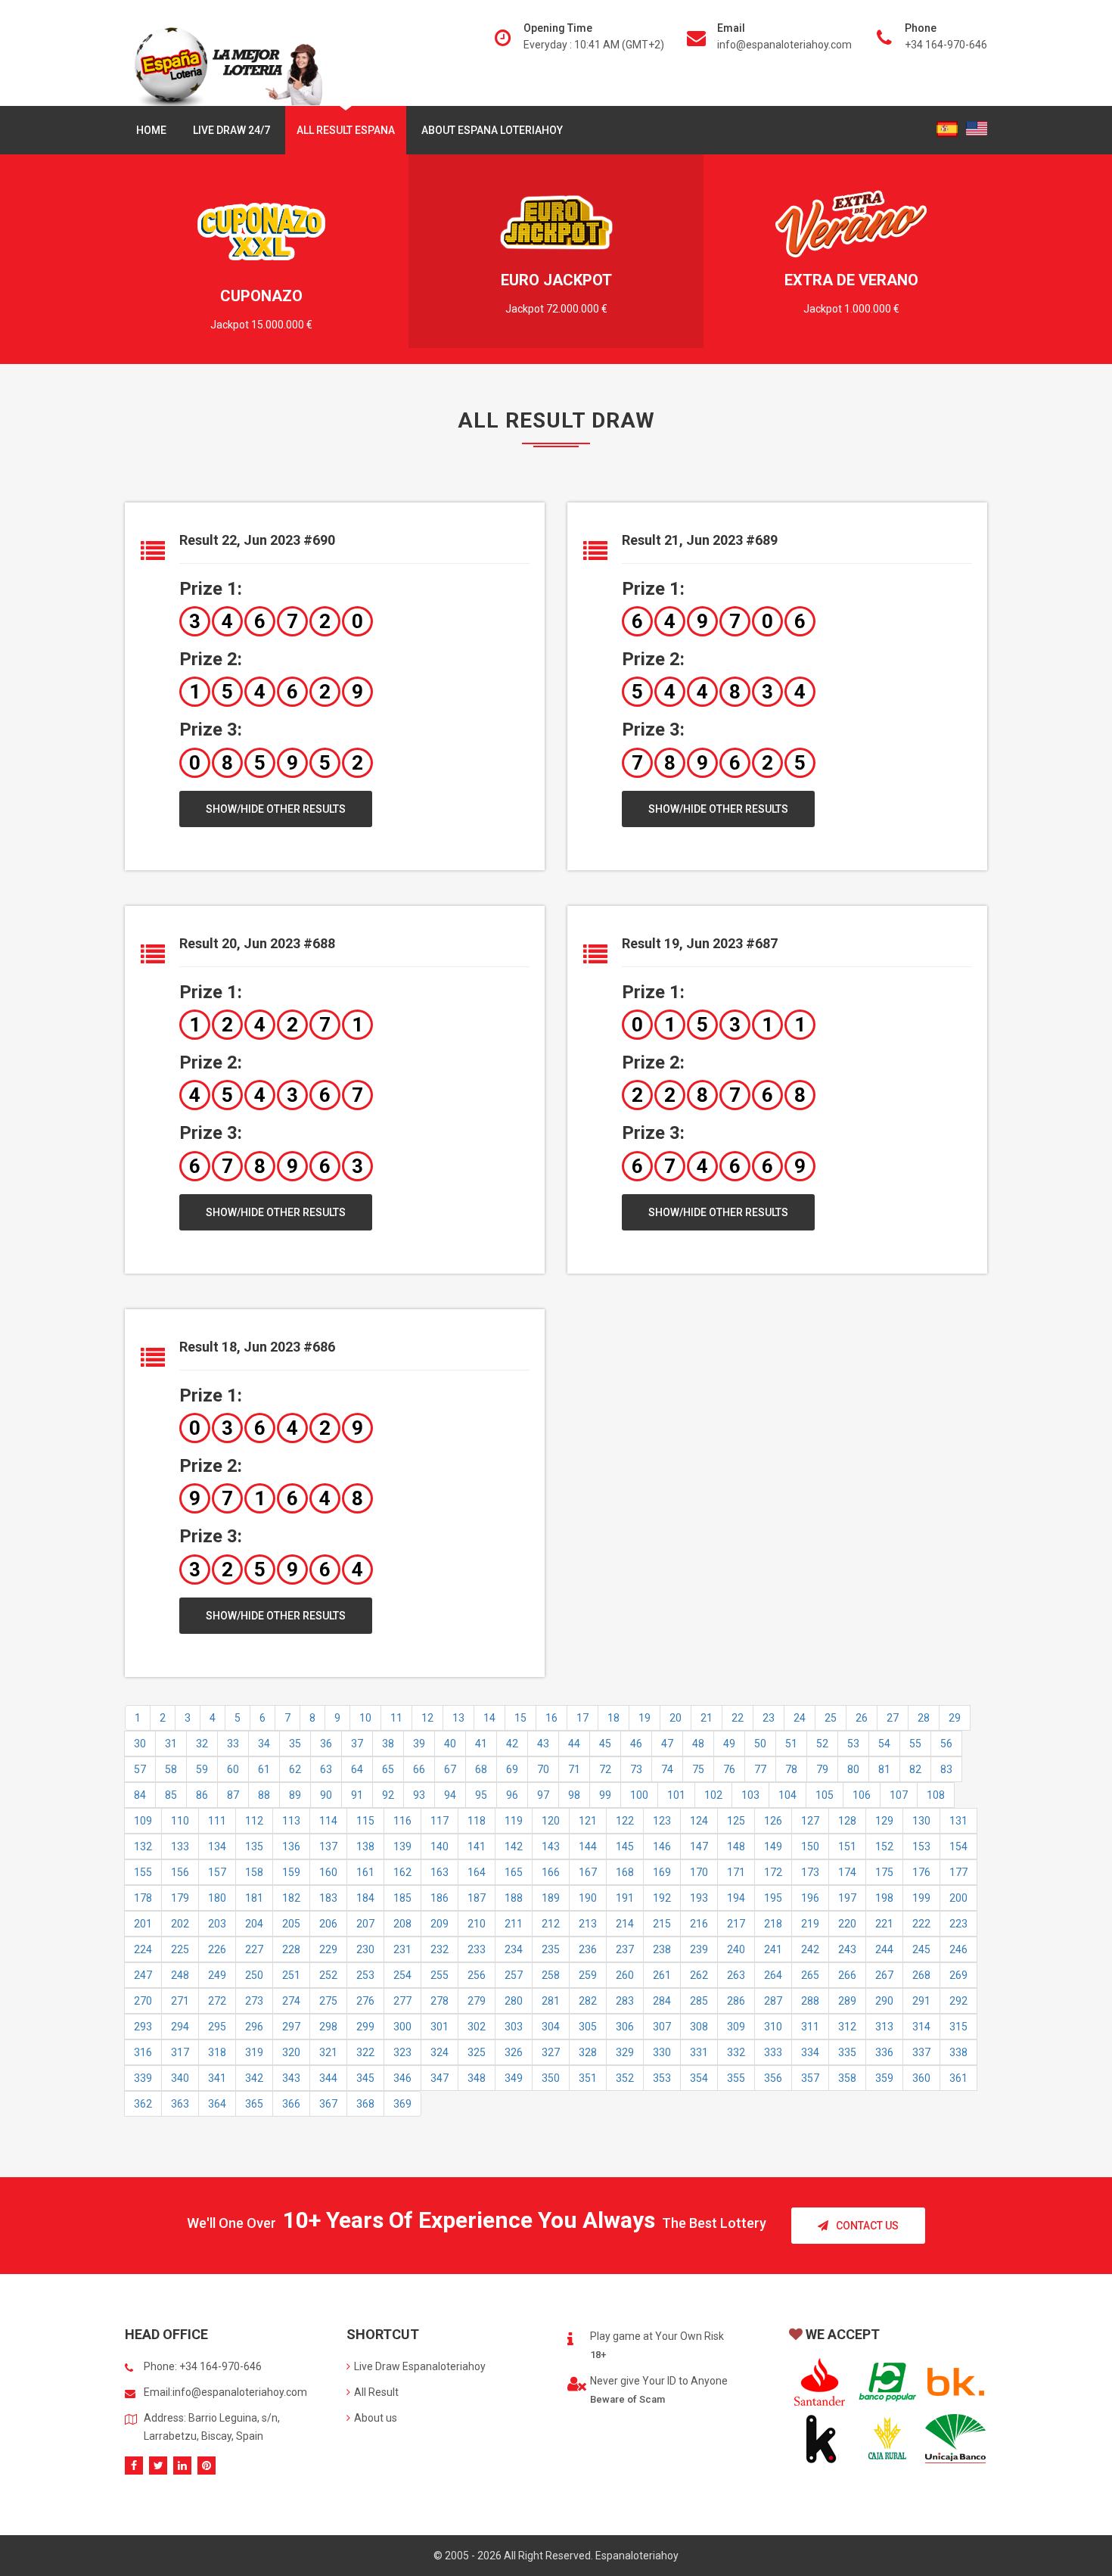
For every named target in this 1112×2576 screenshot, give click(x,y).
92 (388, 1795)
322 (365, 2052)
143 (551, 1846)
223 (958, 1924)
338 (958, 2052)
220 (847, 1924)
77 (760, 1769)
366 (291, 2104)
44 (574, 1744)
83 (946, 1769)
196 (810, 1898)
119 (514, 1821)
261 (662, 1975)
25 (831, 1718)
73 (636, 1769)
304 (551, 2027)
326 (514, 2052)
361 (958, 2078)
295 (217, 2027)
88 (264, 1795)
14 (489, 1718)
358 (847, 2078)
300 (402, 2027)
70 (543, 1769)
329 (625, 2052)
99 (605, 1795)
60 (233, 1769)
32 (202, 1744)
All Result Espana (346, 130)
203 (217, 1924)
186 (440, 1898)
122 (625, 1821)
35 (295, 1744)
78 (791, 1769)
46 (636, 1744)
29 (955, 1718)
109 (143, 1821)
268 (921, 1975)
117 (440, 1821)
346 (402, 2078)
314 (921, 2027)
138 (365, 1846)
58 (171, 1769)
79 (822, 1769)
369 (402, 2104)
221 (884, 1924)
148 (736, 1846)
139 (402, 1846)
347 (440, 2078)
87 (233, 1795)
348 (477, 2078)
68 (481, 1769)
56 (946, 1744)
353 (662, 2078)
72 (605, 1769)
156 (180, 1872)
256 (477, 1975)
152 (884, 1846)
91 (357, 1795)
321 (328, 2052)
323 (402, 2052)
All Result (376, 2392)
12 (427, 1718)
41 (481, 1744)
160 (328, 1872)
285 (699, 2001)
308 (699, 2027)
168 (625, 1872)
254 (402, 1975)
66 (419, 1769)
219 (810, 1924)
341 (217, 2078)
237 (625, 1949)
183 (328, 1898)
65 (388, 1769)
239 (699, 1949)
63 (326, 1769)
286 (736, 2001)
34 (264, 1744)
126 (773, 1821)
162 (402, 1872)
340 (180, 2078)
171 (736, 1872)
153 (921, 1846)
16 (551, 1718)
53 (853, 1744)
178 (143, 1898)
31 (171, 1744)
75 (698, 1769)
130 (921, 1821)
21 (707, 1718)
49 (729, 1744)
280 (514, 2001)
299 (365, 2027)
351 (588, 2078)
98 (574, 1795)
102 (713, 1795)
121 (588, 1821)
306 (625, 2027)
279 (477, 2001)
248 (180, 1975)
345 (365, 2078)
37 (357, 1744)
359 (884, 2078)
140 (440, 1846)
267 (884, 1975)
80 (853, 1769)
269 (958, 1975)
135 (254, 1846)
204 (254, 1924)
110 (180, 1821)
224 (143, 1949)
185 (402, 1898)
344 (328, 2078)
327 (551, 2052)
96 (512, 1795)
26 (862, 1718)
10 (365, 1718)
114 (328, 1821)
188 (514, 1898)
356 (773, 2078)
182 (291, 1898)
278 (440, 2001)
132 (143, 1846)
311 (810, 2027)
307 (662, 2027)
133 (180, 1846)
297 (291, 2027)
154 (958, 1846)
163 (440, 1872)
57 (140, 1769)
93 (419, 1795)
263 (736, 1975)
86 (202, 1795)
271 (180, 2001)
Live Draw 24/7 (231, 130)
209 (440, 1924)
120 (551, 1821)
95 (481, 1795)
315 (958, 2027)
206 (328, 1924)
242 (810, 1949)
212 (551, 1924)
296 (254, 2027)
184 (365, 1898)
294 (180, 2027)
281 (551, 2001)
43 (543, 1744)
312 (847, 2027)
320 (291, 2052)
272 (217, 2001)
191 (625, 1898)
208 (402, 1924)
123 (662, 1821)
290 (884, 2001)
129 (884, 1821)
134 (217, 1846)
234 (514, 1949)
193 (699, 1898)
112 (254, 1821)
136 (291, 1846)
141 (477, 1846)
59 (202, 1769)
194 (736, 1898)
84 (140, 1795)
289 (847, 2001)
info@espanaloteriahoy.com (784, 45)
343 (291, 2078)
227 (254, 1949)
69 (512, 1769)
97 (543, 1795)
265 (810, 1975)
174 (847, 1872)
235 (551, 1949)
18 (613, 1718)
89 (295, 1795)
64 (357, 1769)
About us (376, 2418)
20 (676, 1718)
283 (625, 2001)
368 (365, 2104)
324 (440, 2052)
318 (217, 2052)
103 (750, 1795)
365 (254, 2104)
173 (810, 1872)
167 (588, 1872)
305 (588, 2027)
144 (588, 1846)
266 (847, 1975)
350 (551, 2078)
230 (365, 1949)
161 (365, 1872)
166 (551, 1872)
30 (140, 1744)
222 (921, 1924)
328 (588, 2052)
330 (662, 2052)
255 (440, 1975)
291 (921, 2001)
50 (760, 1744)
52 (822, 1744)
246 (958, 1949)
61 (264, 1769)
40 (450, 1744)
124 (699, 1821)
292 (958, 2001)
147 (699, 1846)
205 (291, 1924)
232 (440, 1949)
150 (810, 1846)
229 (328, 1949)
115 (365, 1821)
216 (699, 1924)
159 (291, 1872)
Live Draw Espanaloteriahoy (420, 2366)
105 (825, 1795)
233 (477, 1949)
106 (862, 1795)
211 (514, 1924)
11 (396, 1718)
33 (233, 1744)
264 (773, 1975)
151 (847, 1846)
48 (698, 1744)
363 (180, 2104)
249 (217, 1975)
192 (662, 1898)
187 (477, 1898)
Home (151, 130)
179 (180, 1898)
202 (180, 1924)
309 (736, 2027)
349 (514, 2078)
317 (180, 2052)
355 (736, 2078)
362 (143, 2104)
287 (773, 2001)
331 (699, 2052)
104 (787, 1795)
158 (254, 1872)
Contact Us (867, 2226)
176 (921, 1872)
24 (800, 1718)
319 (254, 2052)
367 (328, 2104)
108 (936, 1795)
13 (458, 1718)
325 (477, 2052)
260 (625, 1975)
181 (254, 1898)
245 (921, 1949)
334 (810, 2052)
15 (520, 1718)
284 (662, 2001)
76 (729, 1769)
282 (588, 2001)
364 (217, 2104)
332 (736, 2052)
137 (328, 1846)
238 (662, 1949)
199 (921, 1898)
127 (810, 1821)
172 (773, 1872)
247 (143, 1975)
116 (402, 1821)
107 (899, 1795)
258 (551, 1975)
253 (365, 1975)
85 (171, 1795)
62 (295, 1769)
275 (328, 2001)
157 (217, 1872)
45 (605, 1744)
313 (884, 2027)
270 (143, 2001)
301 (440, 2027)
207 (365, 1924)
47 (667, 1744)
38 (388, 1744)
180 (217, 1898)
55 (915, 1744)
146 (662, 1846)
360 (921, 2078)
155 (143, 1872)
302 (477, 2027)
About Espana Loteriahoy (492, 130)
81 (884, 1769)
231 (402, 1949)
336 (884, 2052)
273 (254, 2001)
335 (847, 2052)
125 (736, 1821)
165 (514, 1872)
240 (736, 1949)
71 (574, 1769)
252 (328, 1975)
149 (773, 1846)
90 (326, 1795)
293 (143, 2027)
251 (291, 1975)
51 (791, 1744)
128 (847, 1821)
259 (588, 1975)
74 (667, 1769)
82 (915, 1769)
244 (884, 1949)
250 (254, 1975)
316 (143, 2052)
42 (512, 1744)
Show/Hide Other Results (276, 809)
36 (326, 1744)
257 (514, 1975)
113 (291, 1821)
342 (254, 2078)
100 (639, 1795)
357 (810, 2078)
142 (514, 1846)
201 (143, 1924)
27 (893, 1718)
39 (419, 1744)
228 (291, 1949)
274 (291, 2001)
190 (588, 1898)
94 (450, 1795)
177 (958, 1872)
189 (551, 1898)
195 (773, 1898)
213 (588, 1924)
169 (662, 1872)
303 (514, 2027)
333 (773, 2052)
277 (402, 2001)
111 (217, 1821)
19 (645, 1718)
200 (958, 1898)
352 (625, 2078)
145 (625, 1846)
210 (477, 1924)
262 (699, 1975)
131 (958, 1821)
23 (769, 1718)
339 (143, 2078)
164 (477, 1872)
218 (773, 1924)
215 (662, 1924)
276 (365, 2001)
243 (847, 1949)
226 (217, 1949)
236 (588, 1949)
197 (847, 1898)
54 (884, 1744)
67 (450, 1769)
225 (180, 1949)
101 (676, 1795)
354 (699, 2078)
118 (477, 1821)
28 (924, 1718)
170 (699, 1872)
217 (736, 1924)
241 (773, 1949)
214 (625, 1924)
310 (773, 2027)
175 (884, 1872)
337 (921, 2052)
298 (328, 2027)
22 (738, 1718)
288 (810, 2001)
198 (884, 1898)
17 (582, 1718)
